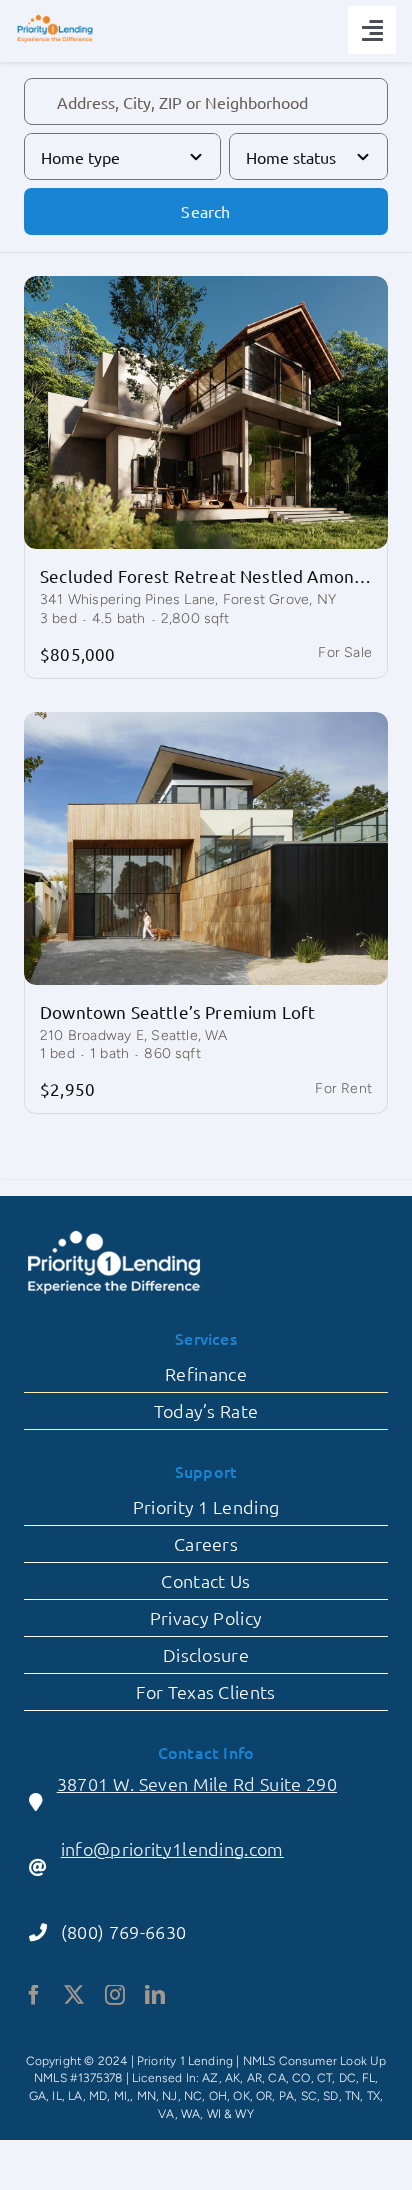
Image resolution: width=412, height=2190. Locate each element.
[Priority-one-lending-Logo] (55, 20)
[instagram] (115, 1995)
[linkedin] (155, 1995)
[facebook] (34, 1995)
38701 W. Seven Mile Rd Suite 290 (197, 1783)
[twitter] (74, 1995)
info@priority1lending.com (172, 1848)
